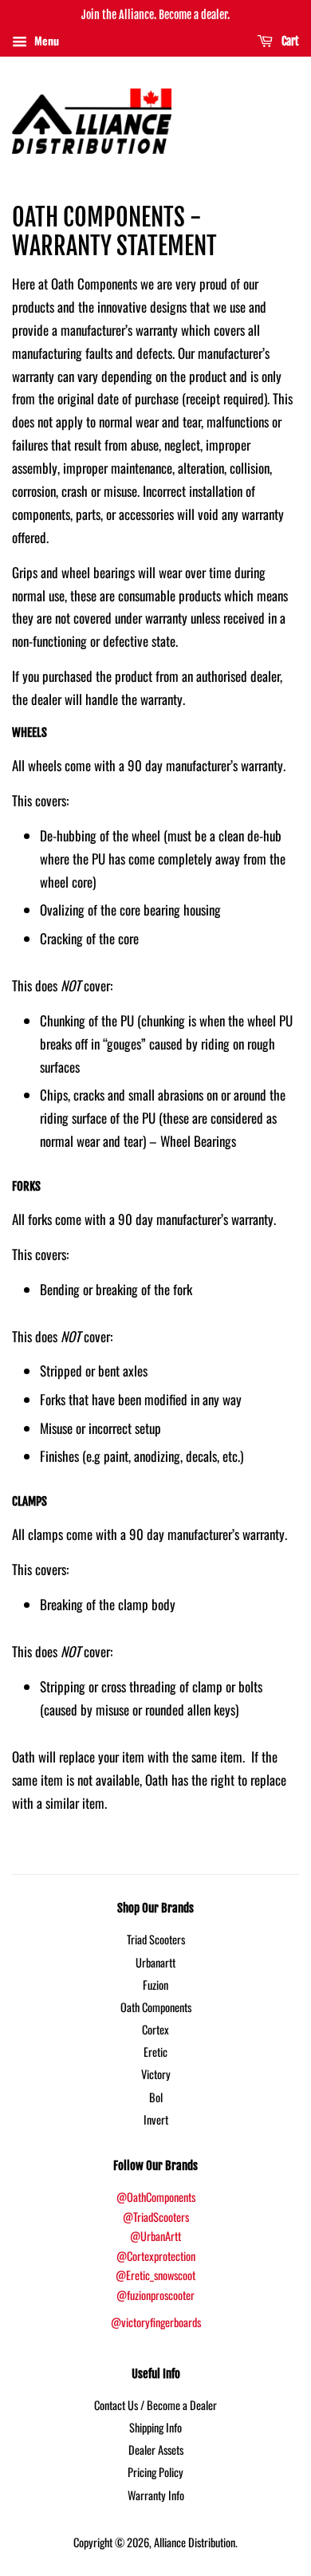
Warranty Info (156, 2495)
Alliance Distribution (195, 2542)
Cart (289, 41)
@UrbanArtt (155, 2236)
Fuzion (155, 1985)
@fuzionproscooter (155, 2295)
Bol (156, 2097)
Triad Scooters (156, 1939)
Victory (156, 2074)
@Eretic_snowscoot (155, 2275)
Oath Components (156, 2007)
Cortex (155, 2029)
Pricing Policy (155, 2472)
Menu (45, 40)
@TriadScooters (156, 2217)
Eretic (155, 2052)
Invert (156, 2119)
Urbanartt (155, 1962)
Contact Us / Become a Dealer (155, 2405)
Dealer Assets (156, 2450)
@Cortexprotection (156, 2256)
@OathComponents (156, 2197)
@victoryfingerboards (156, 2322)
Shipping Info (155, 2427)
